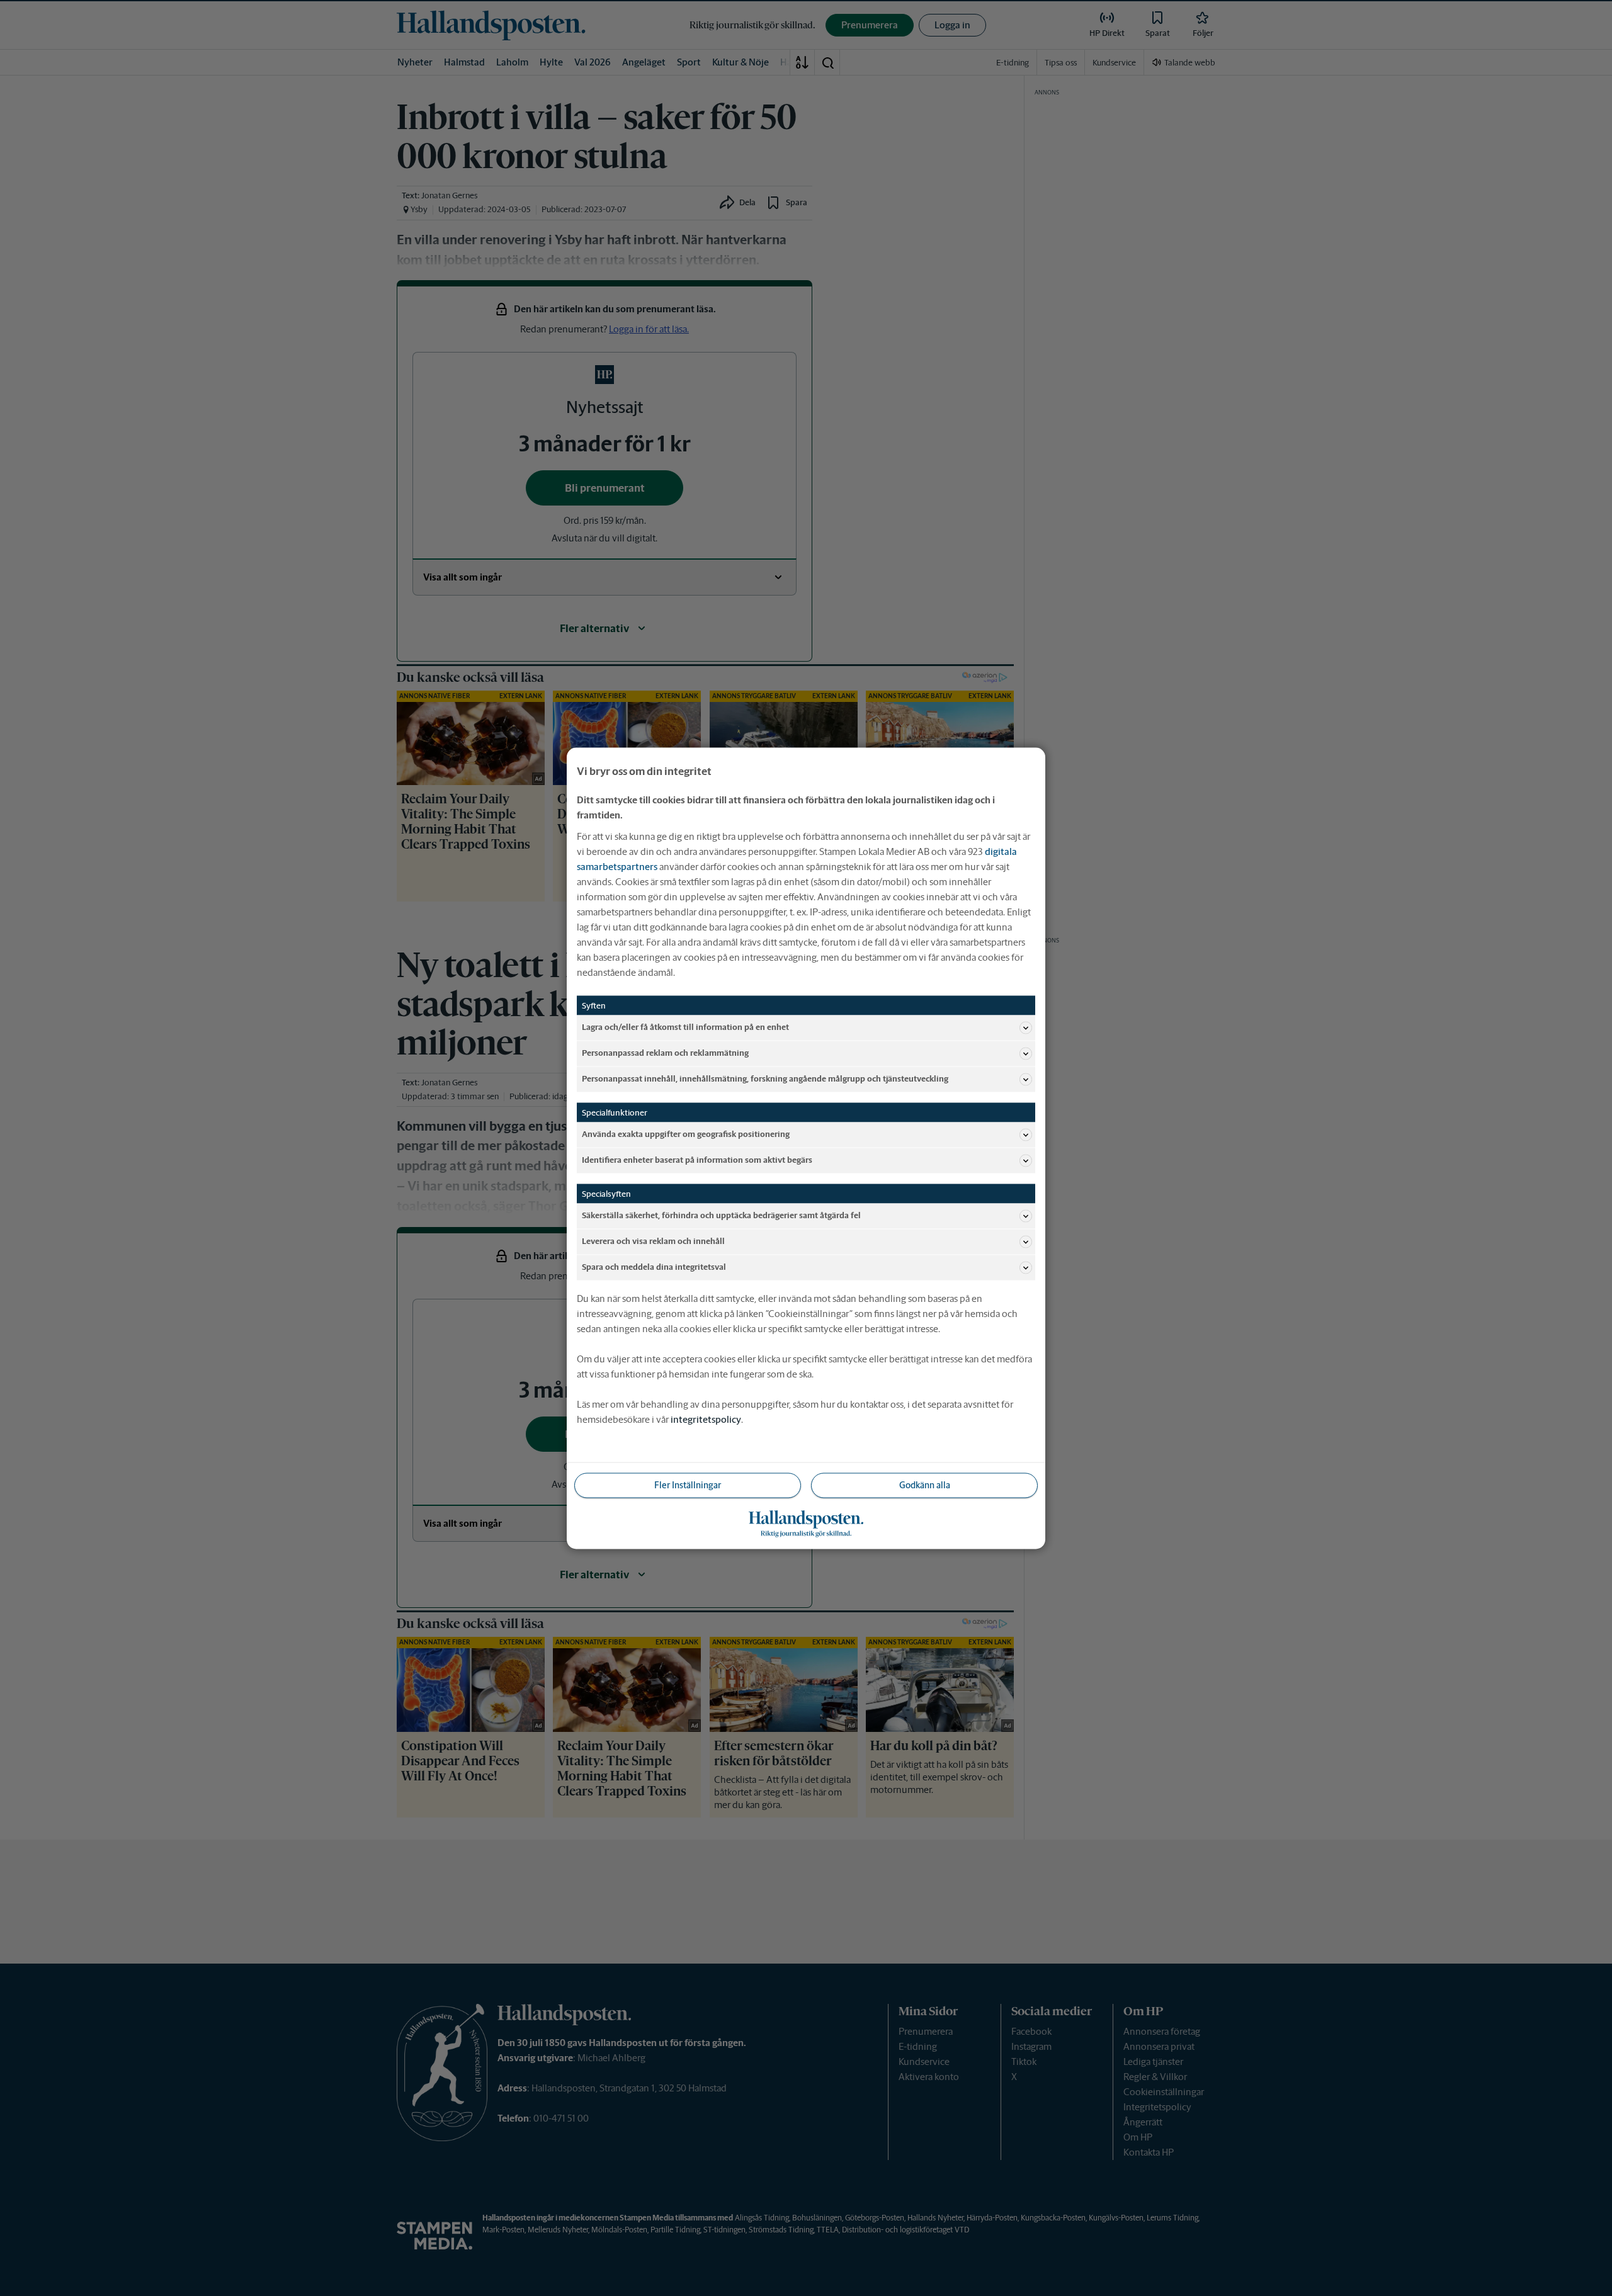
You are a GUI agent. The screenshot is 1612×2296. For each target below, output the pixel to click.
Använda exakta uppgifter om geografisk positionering (686, 1134)
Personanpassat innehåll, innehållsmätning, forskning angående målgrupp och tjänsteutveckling (765, 1079)
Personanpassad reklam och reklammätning (665, 1053)
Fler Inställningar (688, 1484)
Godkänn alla (925, 1484)
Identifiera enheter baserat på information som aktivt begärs (697, 1160)
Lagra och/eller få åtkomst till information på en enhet (685, 1027)
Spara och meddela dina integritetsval (654, 1267)
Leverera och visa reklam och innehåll (653, 1241)
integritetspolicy (706, 1419)
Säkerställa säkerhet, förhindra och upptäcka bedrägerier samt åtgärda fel (721, 1215)
